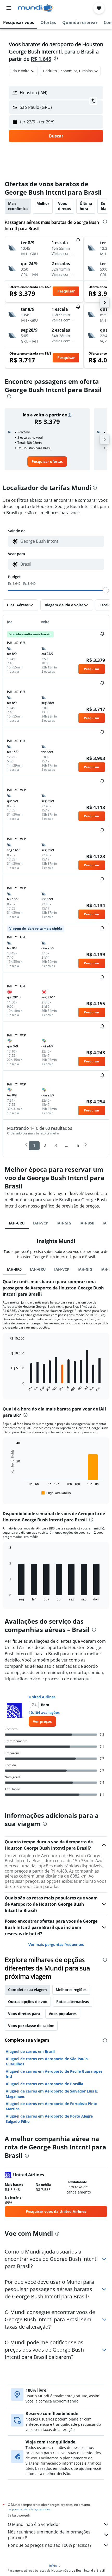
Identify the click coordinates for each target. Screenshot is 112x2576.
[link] (47, 462)
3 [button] (56, 1145)
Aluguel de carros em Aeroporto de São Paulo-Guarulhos (47, 2061)
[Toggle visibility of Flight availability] (56, 1493)
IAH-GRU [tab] (17, 1223)
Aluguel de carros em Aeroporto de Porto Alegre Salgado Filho (49, 2119)
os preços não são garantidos (29, 2509)
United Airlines (42, 1697)
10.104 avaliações (44, 1713)
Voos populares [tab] (63, 2014)
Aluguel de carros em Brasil (30, 2051)
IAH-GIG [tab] (64, 1223)
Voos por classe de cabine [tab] (31, 2026)
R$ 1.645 (41, 59)
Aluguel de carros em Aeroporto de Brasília (44, 2084)
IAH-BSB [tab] (87, 1223)
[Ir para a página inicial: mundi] (36, 8)
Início (53, 2566)
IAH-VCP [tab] (41, 1223)
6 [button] (78, 1145)
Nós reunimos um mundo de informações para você (49, 2535)
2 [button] (45, 1145)
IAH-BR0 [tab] (14, 1269)
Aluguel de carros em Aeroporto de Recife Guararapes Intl (54, 2074)
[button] (9, 8)
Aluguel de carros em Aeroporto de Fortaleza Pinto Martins (52, 2106)
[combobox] (61, 541)
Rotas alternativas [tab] (73, 2002)
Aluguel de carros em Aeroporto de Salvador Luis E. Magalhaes (52, 2094)
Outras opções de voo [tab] (28, 2002)
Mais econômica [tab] (18, 206)
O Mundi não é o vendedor (34, 2524)
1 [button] (34, 1145)
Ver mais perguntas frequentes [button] (56, 1944)
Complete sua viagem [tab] (27, 1990)
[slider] (106, 590)
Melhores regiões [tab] (71, 1990)
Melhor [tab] (43, 203)
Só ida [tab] (104, 206)
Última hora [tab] (86, 206)
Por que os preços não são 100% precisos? (50, 2545)
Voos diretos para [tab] (24, 2014)
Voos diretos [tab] (64, 206)
